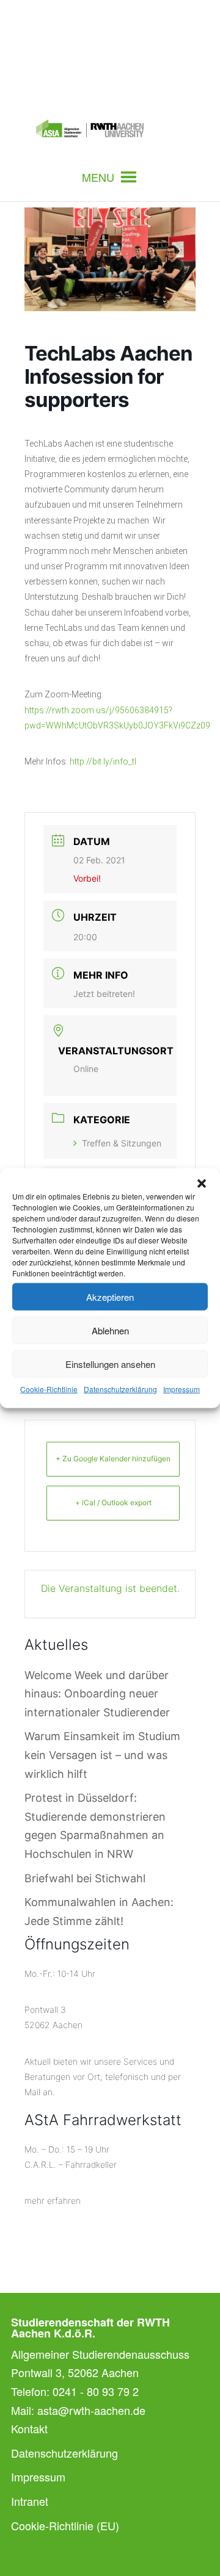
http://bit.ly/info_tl (103, 761)
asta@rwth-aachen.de (91, 2410)
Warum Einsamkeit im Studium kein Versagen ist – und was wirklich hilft (102, 1755)
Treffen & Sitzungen (122, 1143)
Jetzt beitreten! (104, 994)
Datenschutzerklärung (120, 1389)
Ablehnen (110, 1330)
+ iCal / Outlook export (113, 1502)
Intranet (30, 2501)
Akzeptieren (110, 1296)
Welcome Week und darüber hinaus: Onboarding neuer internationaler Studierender (97, 1694)
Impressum (182, 1389)
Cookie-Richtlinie (49, 1389)
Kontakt (29, 2428)
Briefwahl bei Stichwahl (85, 1878)
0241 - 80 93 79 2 (96, 2391)
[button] (202, 1184)
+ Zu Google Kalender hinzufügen (113, 1459)
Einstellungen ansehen (110, 1363)
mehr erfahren (53, 2200)
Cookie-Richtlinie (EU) (65, 2525)
